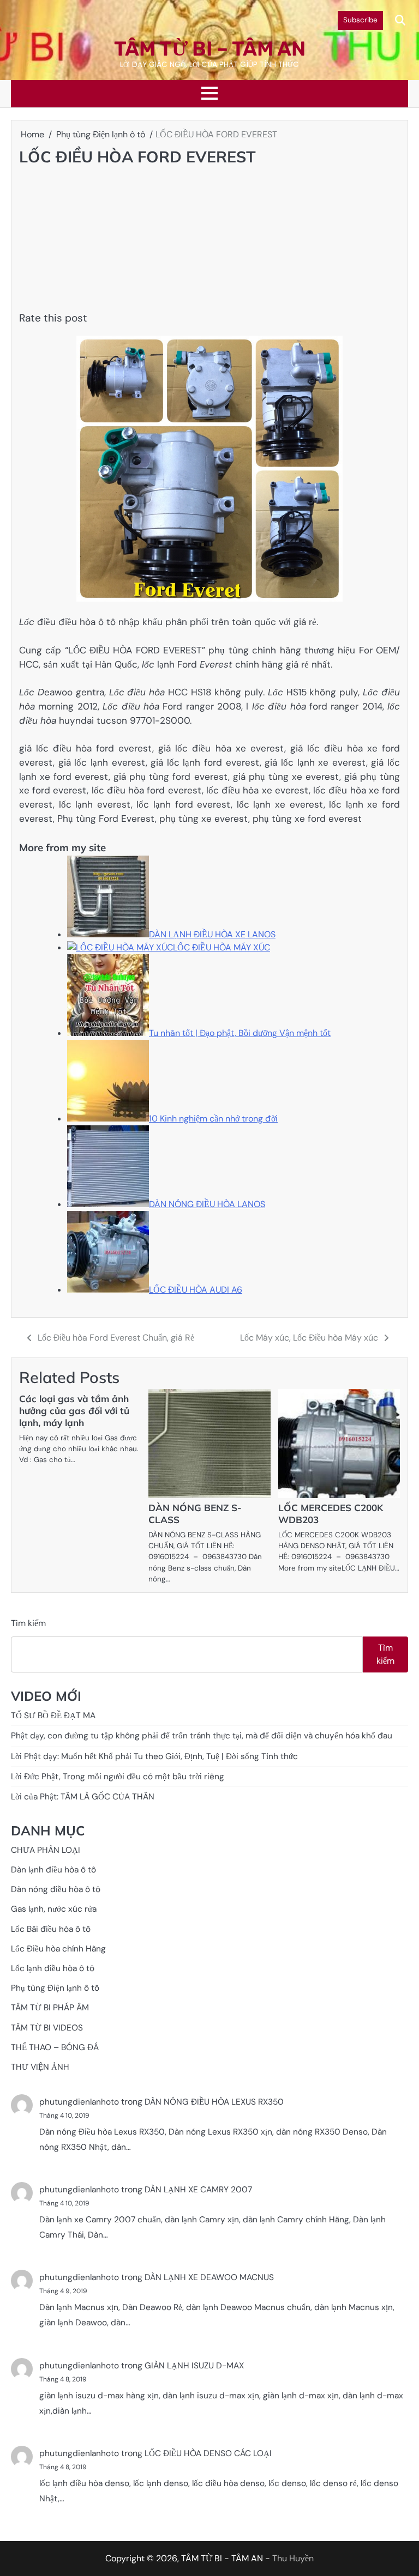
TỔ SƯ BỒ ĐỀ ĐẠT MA (53, 1716)
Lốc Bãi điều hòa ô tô (51, 1929)
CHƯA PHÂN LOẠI (46, 1850)
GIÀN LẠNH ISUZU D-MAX (194, 2366)
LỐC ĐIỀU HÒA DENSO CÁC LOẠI (208, 2453)
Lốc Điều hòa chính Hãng (58, 1949)
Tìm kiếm (28, 1623)
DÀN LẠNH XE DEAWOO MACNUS (209, 2277)
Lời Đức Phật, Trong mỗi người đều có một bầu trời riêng (118, 1777)
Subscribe (360, 20)
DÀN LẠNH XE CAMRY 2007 (198, 2190)
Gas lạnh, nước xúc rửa (54, 1909)
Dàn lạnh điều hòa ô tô (53, 1870)
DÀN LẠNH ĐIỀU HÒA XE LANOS (212, 934)
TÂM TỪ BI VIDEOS (47, 2028)
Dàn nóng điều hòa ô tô (56, 1889)
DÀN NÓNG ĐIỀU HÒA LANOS (207, 1204)
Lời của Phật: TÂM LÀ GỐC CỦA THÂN (83, 1797)
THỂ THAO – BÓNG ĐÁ (55, 2047)
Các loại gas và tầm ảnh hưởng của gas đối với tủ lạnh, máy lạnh (74, 1411)
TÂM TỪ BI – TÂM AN (210, 49)
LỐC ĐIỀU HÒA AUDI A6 (196, 1290)
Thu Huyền (293, 2558)
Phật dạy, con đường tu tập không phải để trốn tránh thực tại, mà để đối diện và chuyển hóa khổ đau (202, 1736)
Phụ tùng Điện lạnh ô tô (55, 1988)
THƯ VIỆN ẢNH (40, 2067)
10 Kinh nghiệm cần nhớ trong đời (213, 1119)
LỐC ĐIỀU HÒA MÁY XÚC (222, 947)
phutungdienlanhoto (79, 2102)
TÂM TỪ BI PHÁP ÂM (50, 2008)
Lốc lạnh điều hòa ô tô (53, 1968)
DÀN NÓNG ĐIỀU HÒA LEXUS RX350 (214, 2102)
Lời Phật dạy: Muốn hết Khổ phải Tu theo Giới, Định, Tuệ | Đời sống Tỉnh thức (154, 1756)
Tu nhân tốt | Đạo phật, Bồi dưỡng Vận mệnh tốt (240, 1033)
